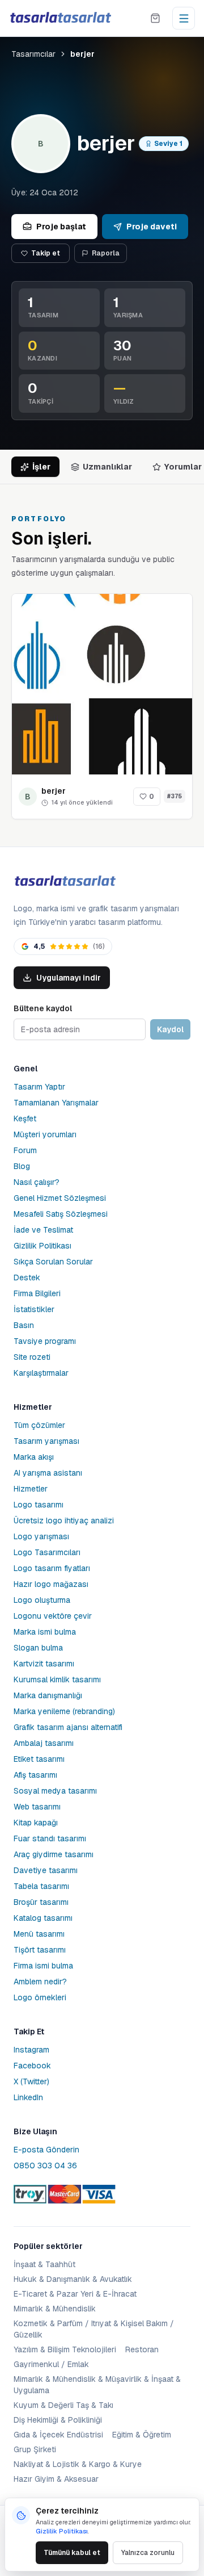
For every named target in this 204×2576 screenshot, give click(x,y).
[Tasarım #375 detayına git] (102, 684)
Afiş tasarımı (35, 1775)
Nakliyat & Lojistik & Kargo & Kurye (78, 2464)
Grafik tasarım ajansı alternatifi (68, 1727)
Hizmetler (31, 1489)
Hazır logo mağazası (51, 1584)
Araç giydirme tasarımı (54, 1854)
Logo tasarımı (39, 1505)
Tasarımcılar (33, 54)
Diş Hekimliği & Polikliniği (58, 2420)
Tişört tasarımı (40, 1950)
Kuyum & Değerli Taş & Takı (63, 2405)
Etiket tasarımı (39, 1759)
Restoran (142, 2349)
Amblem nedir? (40, 1982)
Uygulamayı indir (69, 978)
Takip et (46, 253)
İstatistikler (34, 1309)
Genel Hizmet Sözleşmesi (60, 1198)
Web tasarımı (37, 1807)
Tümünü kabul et (72, 2553)
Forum (25, 1150)
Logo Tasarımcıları (47, 1552)
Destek (27, 1277)
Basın (24, 1325)
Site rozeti (32, 1357)
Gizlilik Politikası (42, 1246)
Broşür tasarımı (41, 1902)
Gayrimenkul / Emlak (51, 2364)
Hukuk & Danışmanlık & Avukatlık (73, 2279)
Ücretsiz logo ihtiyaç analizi (64, 1521)
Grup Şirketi (35, 2449)
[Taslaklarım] (155, 18)
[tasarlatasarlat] (60, 18)
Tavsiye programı (45, 1341)
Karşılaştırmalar (41, 1373)
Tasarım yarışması (46, 1441)
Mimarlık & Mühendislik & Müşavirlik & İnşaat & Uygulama (97, 2385)
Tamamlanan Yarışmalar (56, 1103)
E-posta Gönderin (46, 2150)
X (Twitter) (31, 2081)
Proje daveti (152, 227)
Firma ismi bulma (43, 1966)
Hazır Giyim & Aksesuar (56, 2479)
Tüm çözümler (39, 1425)
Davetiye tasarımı (46, 1870)
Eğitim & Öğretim (142, 2435)
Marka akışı (34, 1457)
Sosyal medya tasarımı (55, 1791)
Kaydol (170, 1029)
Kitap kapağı (36, 1823)
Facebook (32, 2066)
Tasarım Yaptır (39, 1087)
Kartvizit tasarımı (44, 1664)
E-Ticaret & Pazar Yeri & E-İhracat (75, 2294)
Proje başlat (61, 227)
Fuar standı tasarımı (50, 1838)
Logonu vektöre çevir (53, 1616)
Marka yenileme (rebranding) (64, 1711)
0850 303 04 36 (45, 2165)
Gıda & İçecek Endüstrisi (58, 2435)
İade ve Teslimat (43, 1230)
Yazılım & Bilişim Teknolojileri (65, 2349)
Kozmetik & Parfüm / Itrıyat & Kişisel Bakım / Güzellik (94, 2329)
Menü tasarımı (39, 1934)
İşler (41, 467)
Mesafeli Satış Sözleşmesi (61, 1214)
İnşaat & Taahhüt (44, 2264)
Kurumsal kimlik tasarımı (57, 1679)
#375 (175, 796)
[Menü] (184, 18)
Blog (22, 1166)
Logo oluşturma (42, 1600)
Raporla (106, 253)
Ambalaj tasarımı (44, 1743)
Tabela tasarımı (41, 1886)
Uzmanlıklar (107, 467)
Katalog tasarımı (43, 1918)
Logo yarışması (41, 1536)
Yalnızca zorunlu (148, 2553)
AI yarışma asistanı (48, 1473)
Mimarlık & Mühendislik (55, 2309)
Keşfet (25, 1119)
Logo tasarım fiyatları (52, 1568)
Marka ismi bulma (45, 1632)
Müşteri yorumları (45, 1134)
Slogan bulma (38, 1648)
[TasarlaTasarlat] (65, 881)
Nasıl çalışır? (37, 1182)
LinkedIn (28, 2097)
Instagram (31, 2050)
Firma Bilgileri (37, 1293)
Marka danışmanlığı (48, 1695)
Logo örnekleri (40, 1997)
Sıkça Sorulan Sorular (53, 1262)
